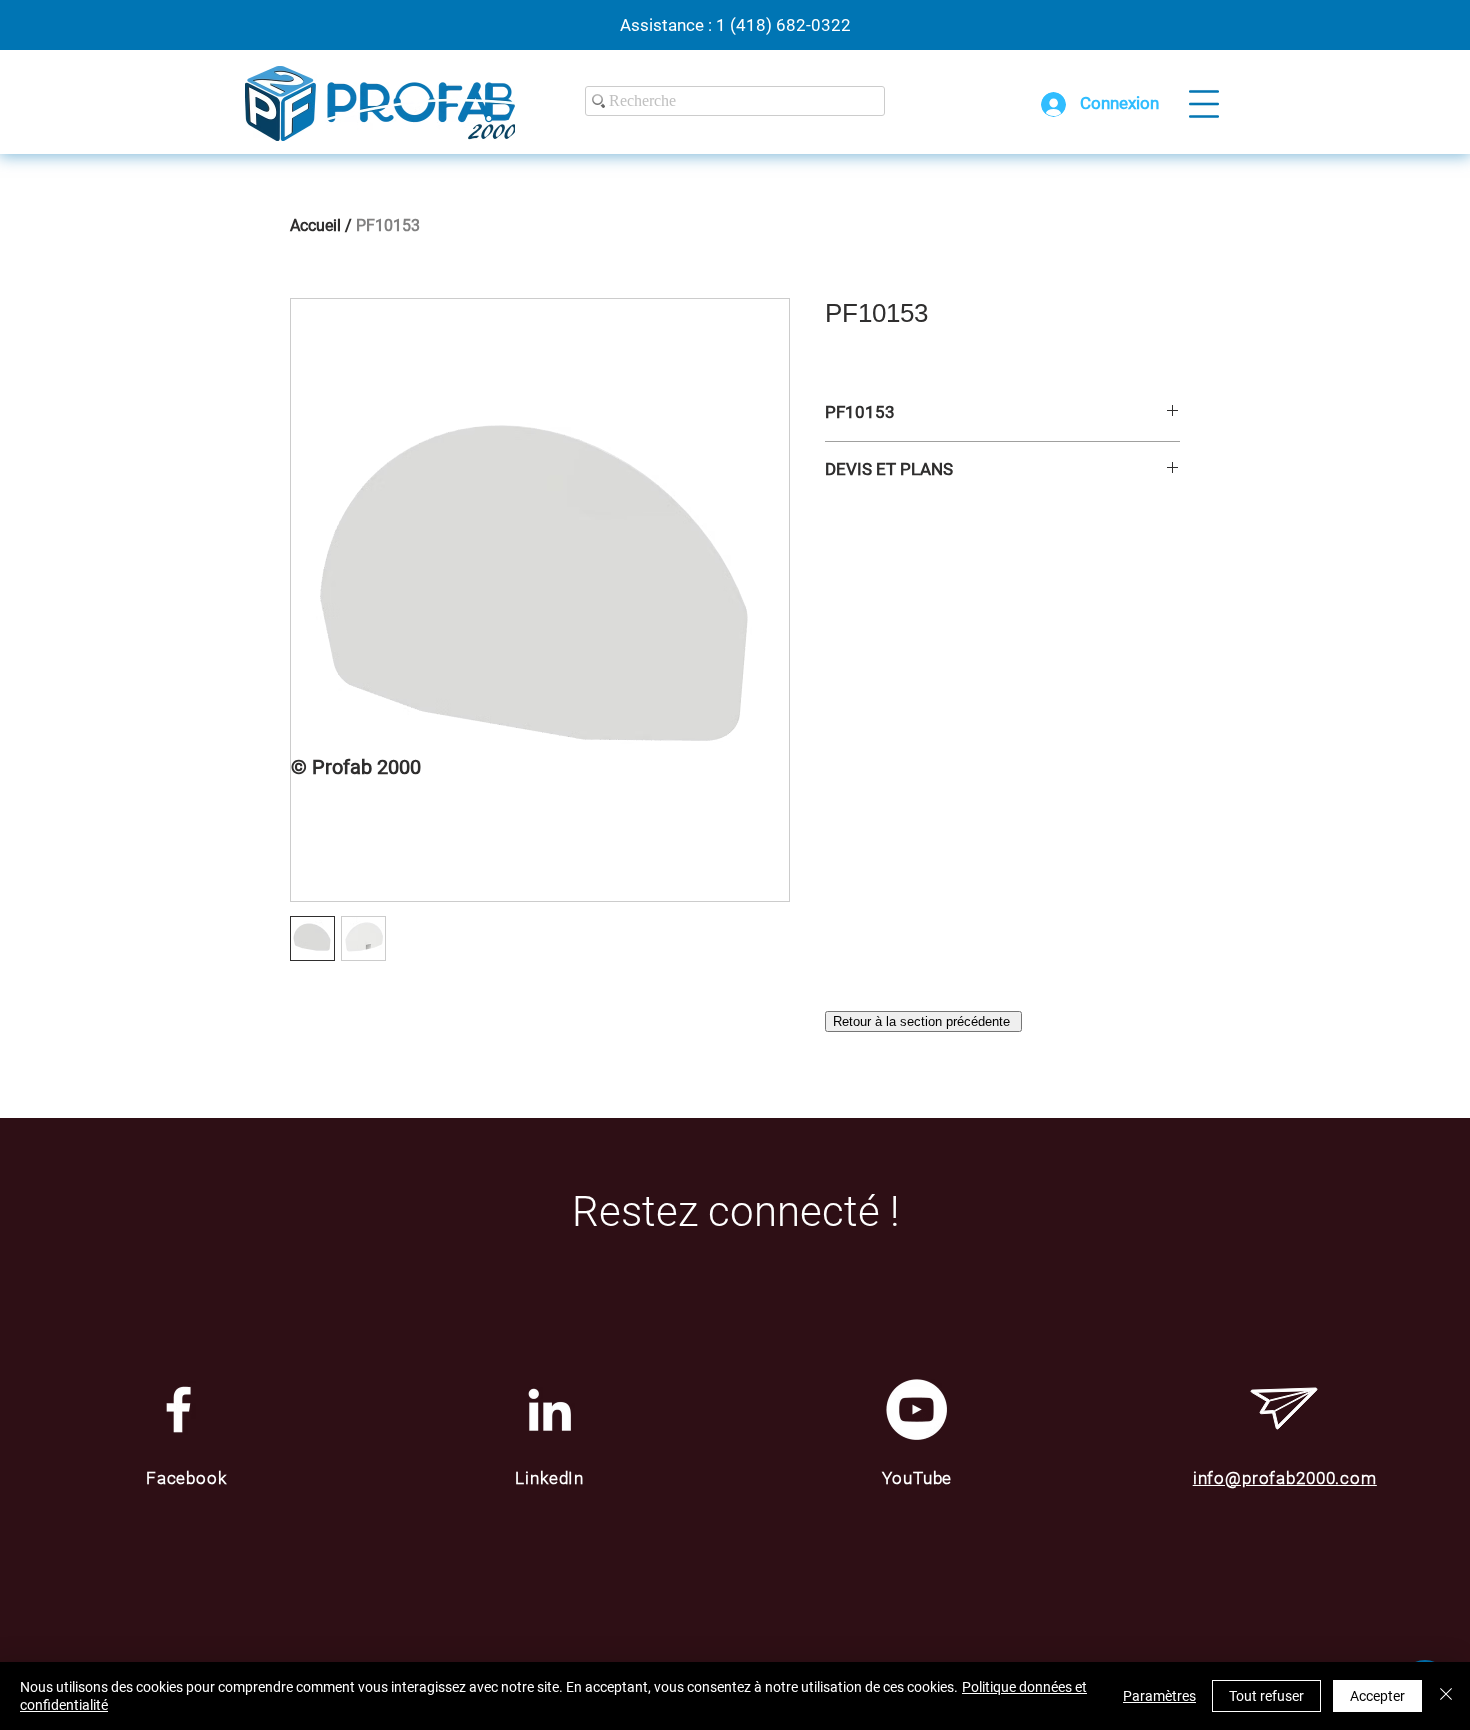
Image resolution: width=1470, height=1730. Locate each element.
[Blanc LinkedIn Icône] (549, 1409)
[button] (1204, 104)
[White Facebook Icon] (178, 1409)
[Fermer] (1446, 1696)
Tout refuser (1266, 1696)
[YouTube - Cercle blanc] (916, 1409)
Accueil (315, 225)
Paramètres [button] (1159, 1696)
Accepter (1377, 1696)
